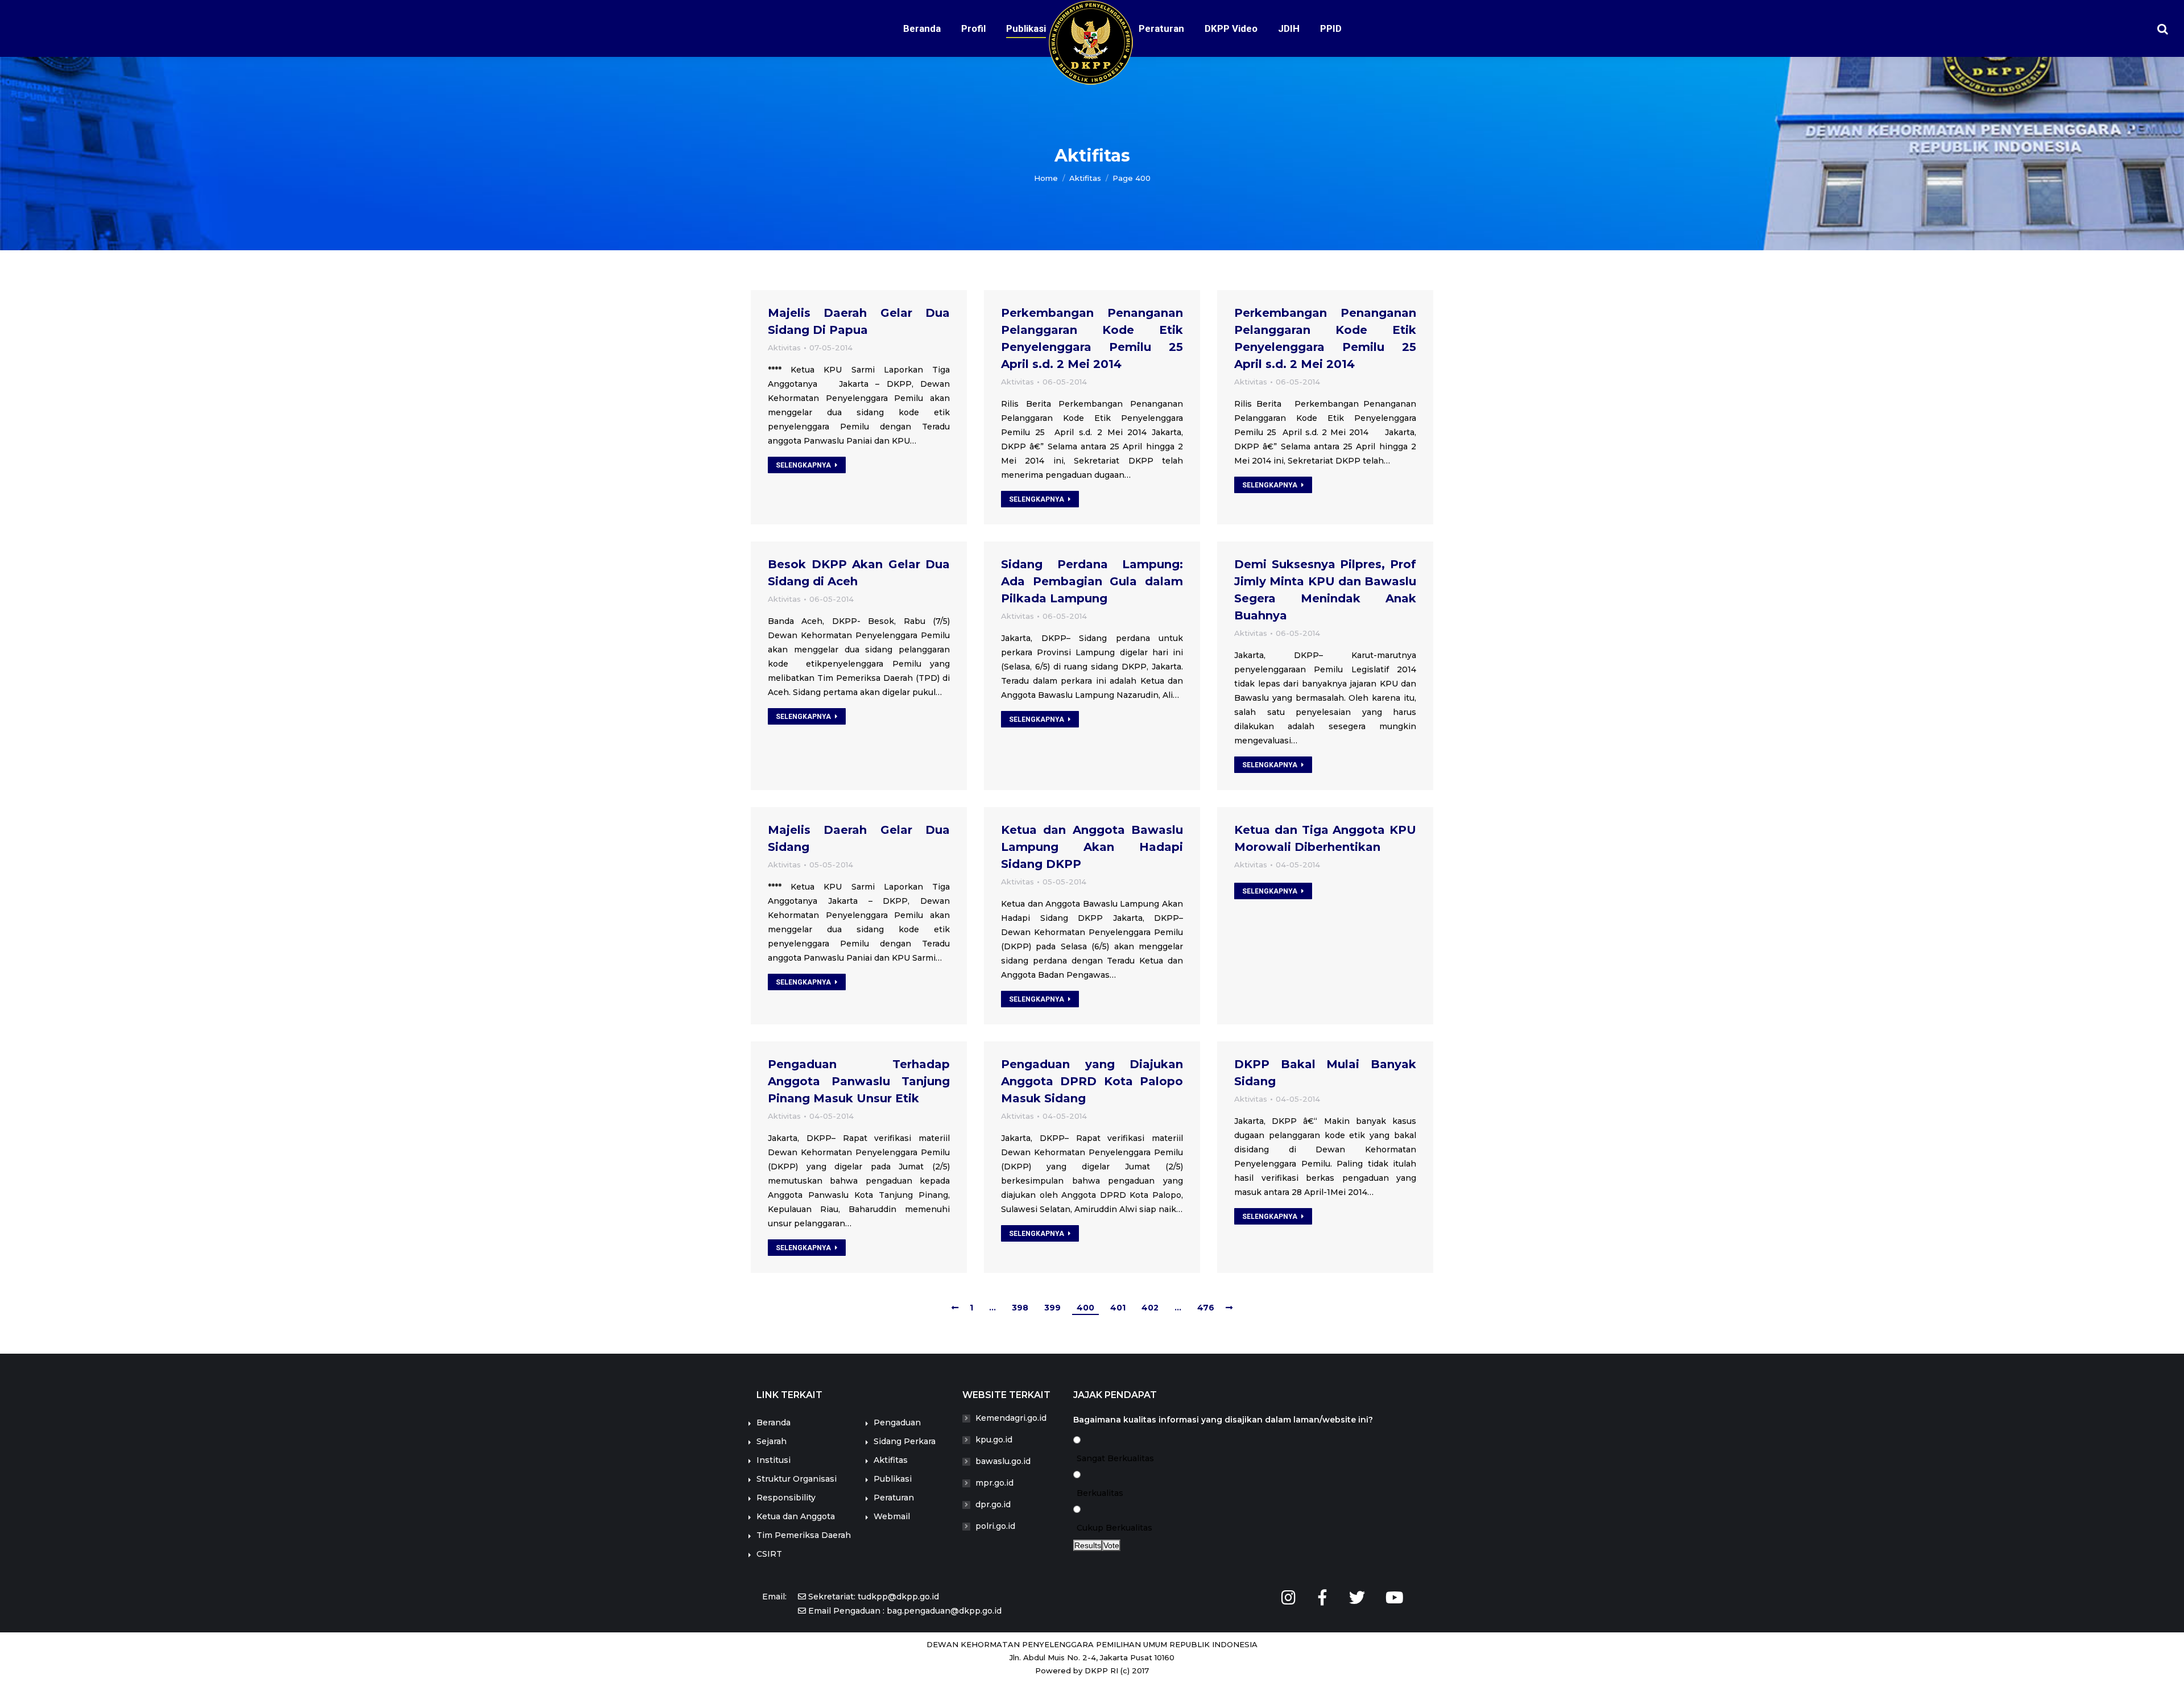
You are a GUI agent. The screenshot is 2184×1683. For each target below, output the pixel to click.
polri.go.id (995, 1526)
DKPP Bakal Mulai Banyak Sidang (1325, 1073)
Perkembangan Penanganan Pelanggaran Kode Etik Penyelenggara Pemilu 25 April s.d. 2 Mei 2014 (1092, 338)
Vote (1111, 1545)
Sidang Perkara (905, 1441)
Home (1046, 178)
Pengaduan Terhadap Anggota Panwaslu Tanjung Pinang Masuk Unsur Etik (859, 1081)
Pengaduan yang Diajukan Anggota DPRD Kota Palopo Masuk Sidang (1092, 1081)
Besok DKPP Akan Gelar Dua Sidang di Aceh (859, 573)
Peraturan (894, 1498)
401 (1118, 1308)
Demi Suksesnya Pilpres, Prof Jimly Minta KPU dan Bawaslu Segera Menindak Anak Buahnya (1325, 590)
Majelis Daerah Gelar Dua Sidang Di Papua (859, 321)
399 (1052, 1308)
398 (1020, 1308)
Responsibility (786, 1498)
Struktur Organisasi (797, 1479)
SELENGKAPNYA (803, 465)
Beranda (773, 1423)
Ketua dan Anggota (796, 1516)
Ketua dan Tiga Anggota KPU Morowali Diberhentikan (1325, 838)
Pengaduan (897, 1423)
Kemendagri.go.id (1011, 1418)
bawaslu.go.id (1003, 1461)
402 (1150, 1308)
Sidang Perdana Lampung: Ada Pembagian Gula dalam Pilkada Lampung (1092, 581)
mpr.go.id (994, 1483)
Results (1088, 1545)
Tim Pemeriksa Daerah (804, 1535)
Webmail (892, 1516)
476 (1206, 1308)
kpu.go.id (994, 1440)
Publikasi (893, 1479)
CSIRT (769, 1554)
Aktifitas (891, 1460)
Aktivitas (784, 348)
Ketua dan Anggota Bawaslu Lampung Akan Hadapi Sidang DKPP (1092, 847)
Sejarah (772, 1441)
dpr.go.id (993, 1504)
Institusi (773, 1460)
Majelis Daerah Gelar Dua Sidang (859, 838)
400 (1085, 1308)
